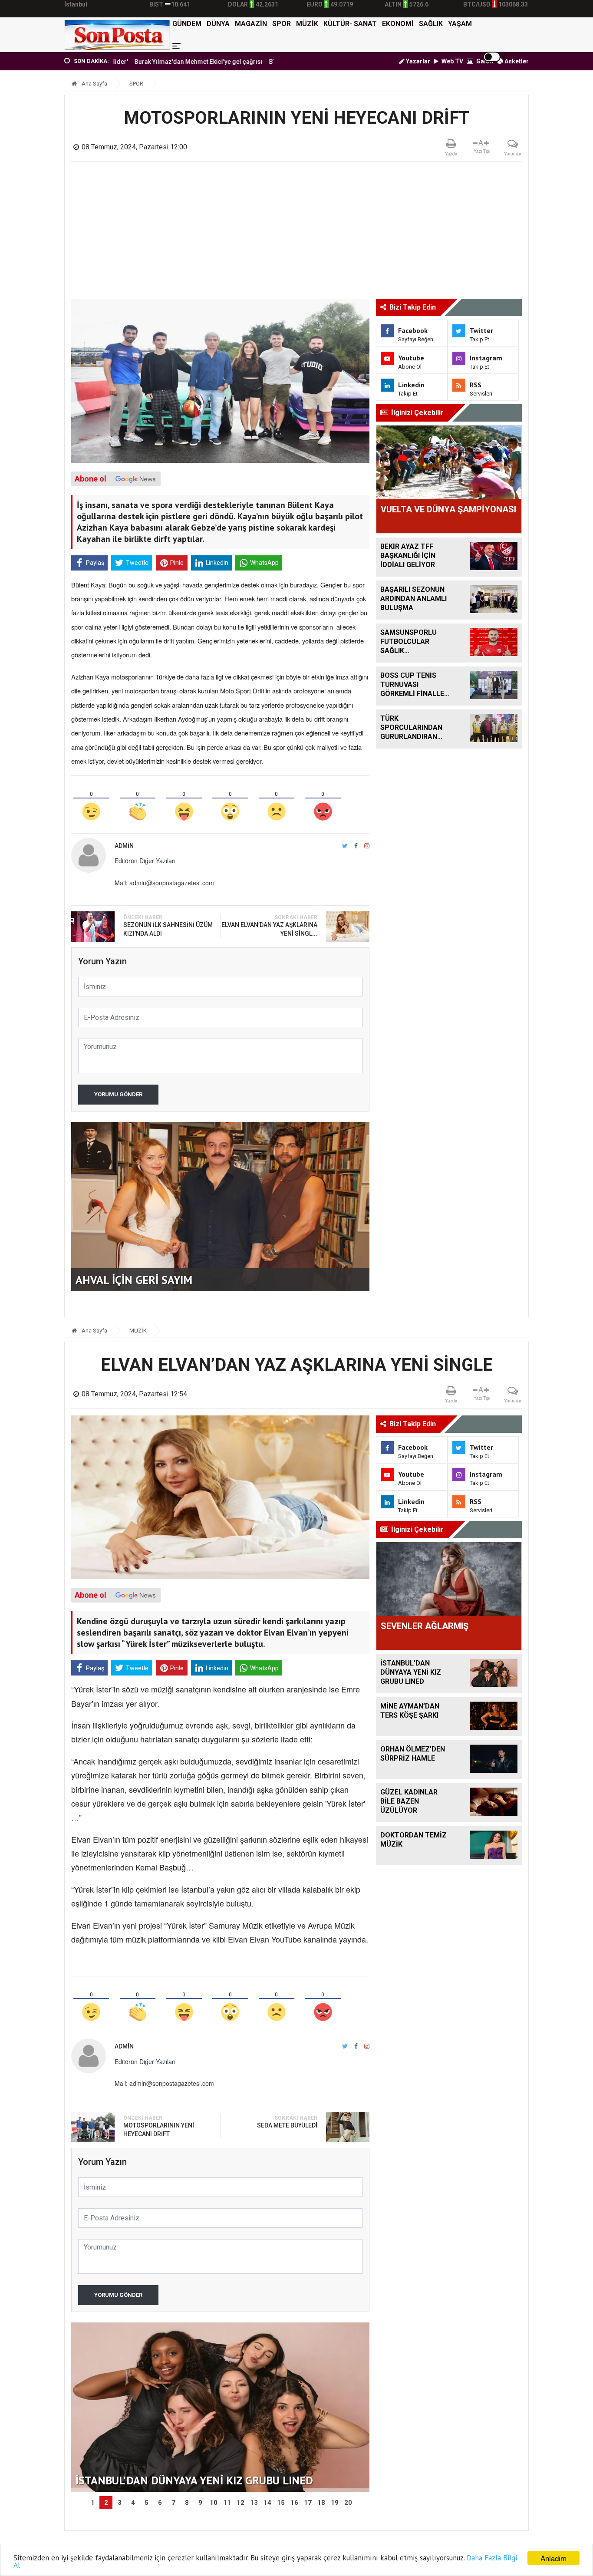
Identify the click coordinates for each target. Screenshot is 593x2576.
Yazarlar (417, 61)
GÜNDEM (187, 24)
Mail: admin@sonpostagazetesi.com (164, 883)
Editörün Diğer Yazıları (145, 861)
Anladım (553, 2558)
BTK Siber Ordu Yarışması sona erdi (258, 62)
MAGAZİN (251, 24)
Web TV (452, 61)
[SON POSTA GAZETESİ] (117, 35)
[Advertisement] (297, 234)
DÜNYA (218, 24)
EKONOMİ (398, 24)
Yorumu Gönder (118, 1094)
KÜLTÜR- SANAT (350, 24)
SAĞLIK (431, 24)
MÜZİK (307, 24)
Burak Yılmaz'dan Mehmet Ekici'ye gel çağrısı (137, 62)
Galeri (484, 61)
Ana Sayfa (94, 84)
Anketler (516, 61)
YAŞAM (460, 24)
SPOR (282, 24)
